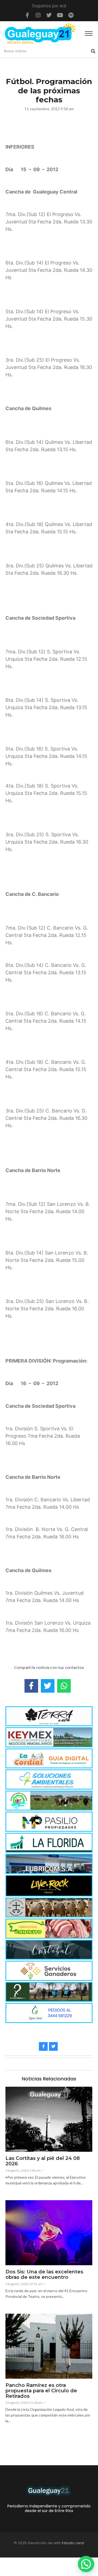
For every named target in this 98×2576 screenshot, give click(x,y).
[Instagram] (38, 15)
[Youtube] (60, 15)
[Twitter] (49, 15)
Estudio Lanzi (73, 2543)
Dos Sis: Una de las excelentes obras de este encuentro (44, 2275)
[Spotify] (71, 15)
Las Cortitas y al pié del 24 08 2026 (43, 2161)
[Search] (93, 51)
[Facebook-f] (27, 15)
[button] (86, 2564)
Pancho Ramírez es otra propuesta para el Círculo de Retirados (41, 2391)
